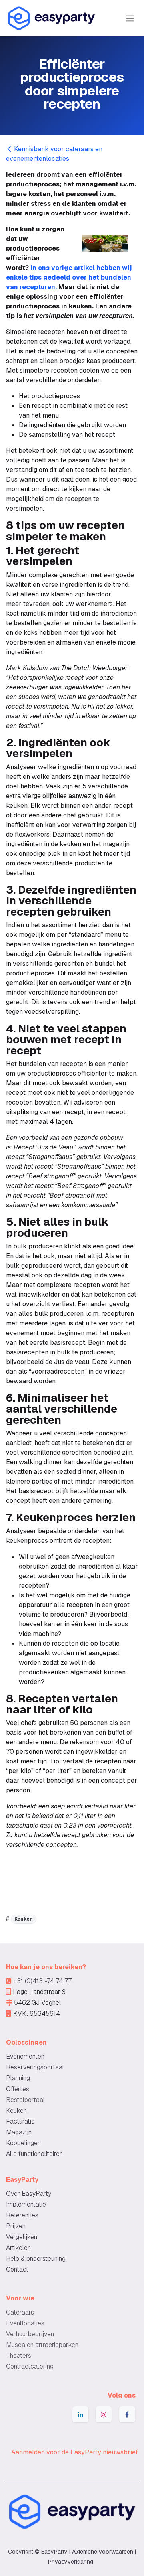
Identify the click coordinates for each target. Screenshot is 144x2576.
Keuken (24, 1919)
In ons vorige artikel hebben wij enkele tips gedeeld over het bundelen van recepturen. (69, 277)
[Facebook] (127, 2414)
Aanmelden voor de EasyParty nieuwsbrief (75, 2452)
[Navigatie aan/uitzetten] (130, 18)
